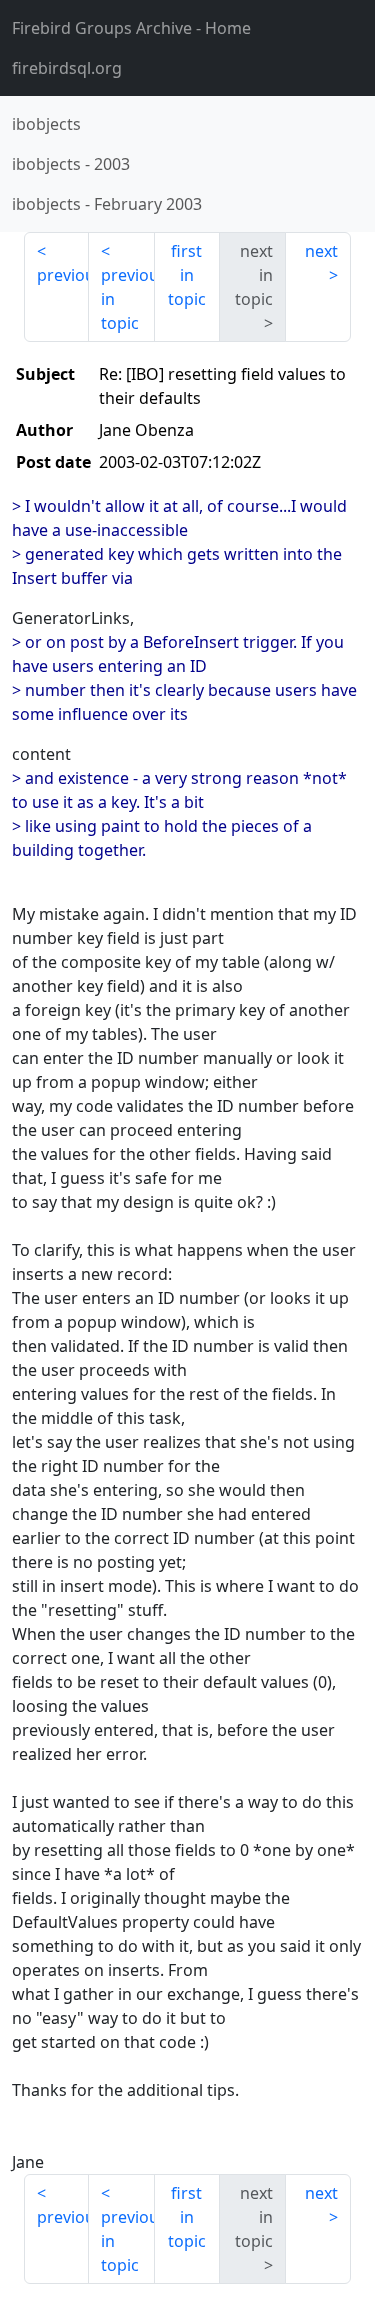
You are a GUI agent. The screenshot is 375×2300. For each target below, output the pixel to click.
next (321, 251)
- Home (131, 28)
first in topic (187, 275)
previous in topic (127, 299)
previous (63, 275)
